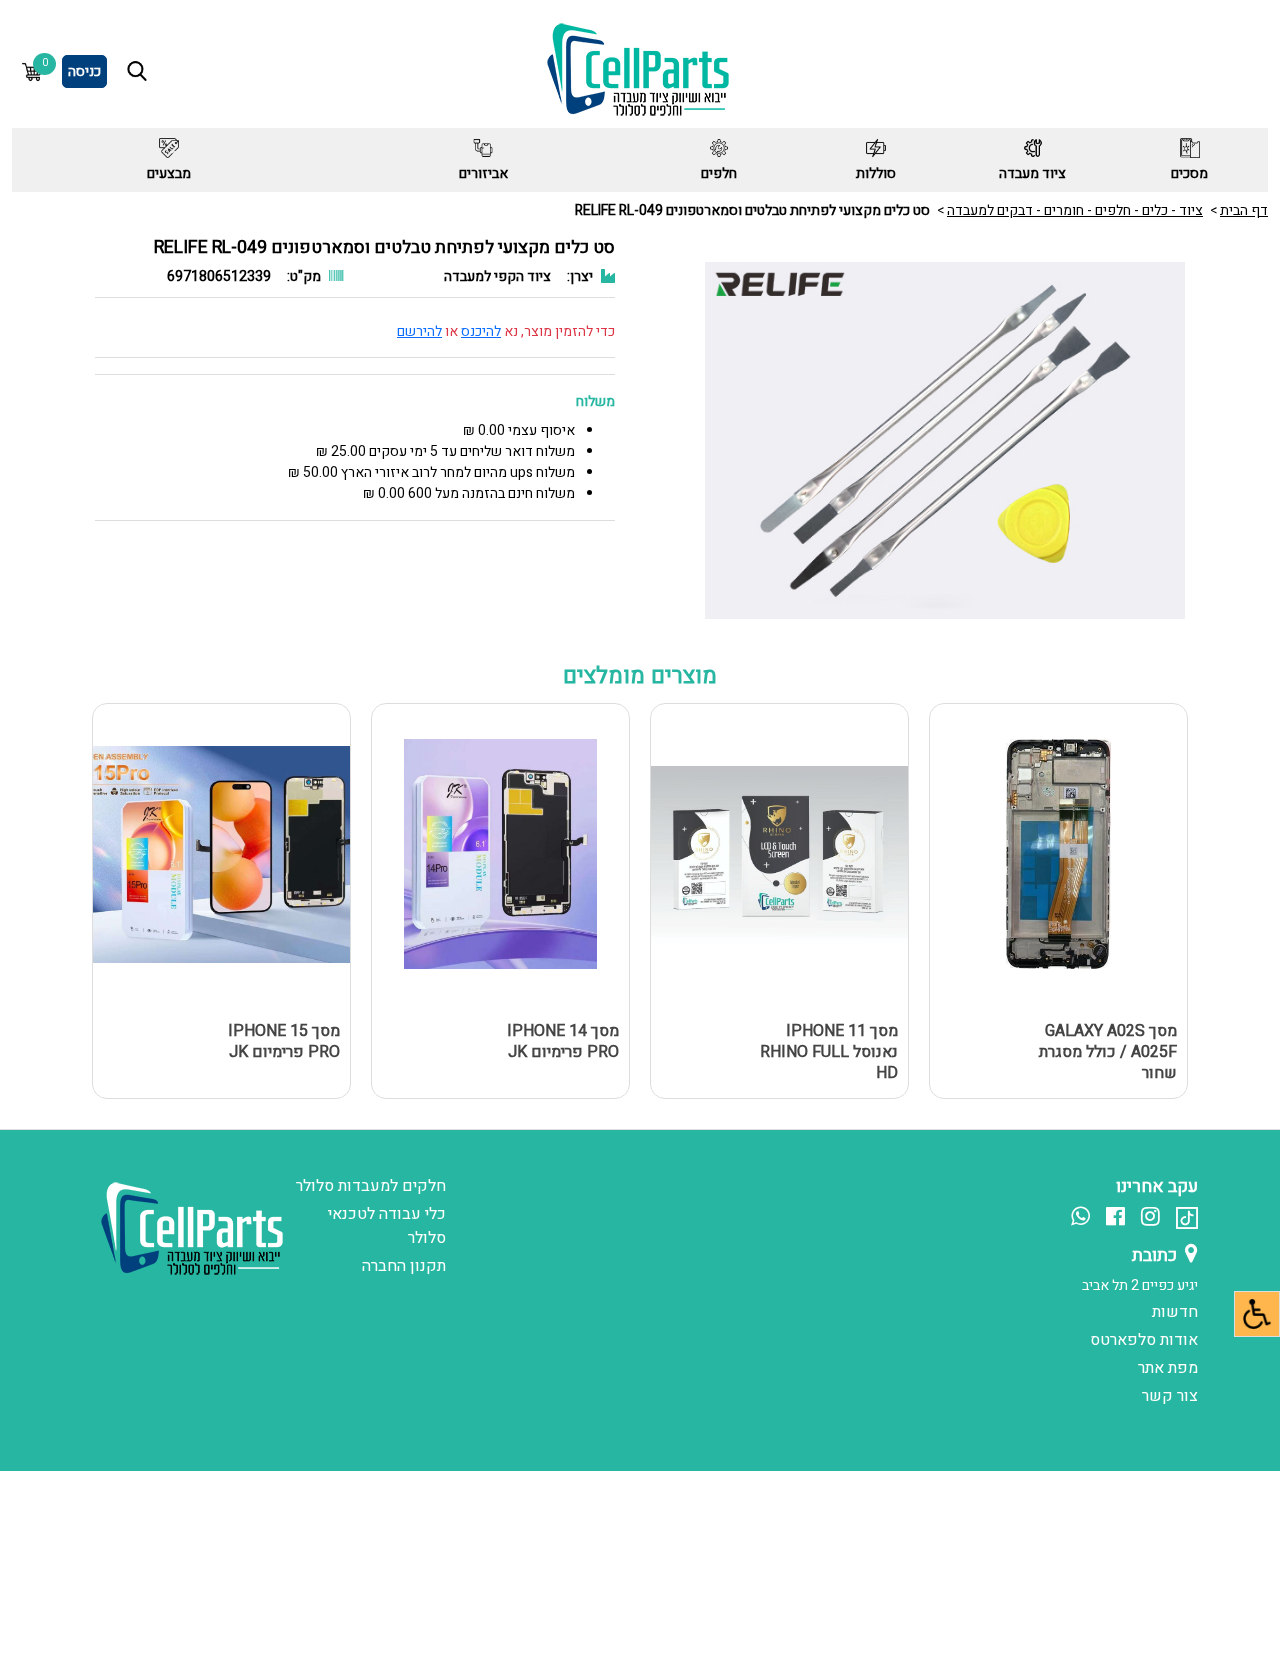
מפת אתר (1168, 1368)
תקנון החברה (404, 1266)
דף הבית (1244, 210)
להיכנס (481, 331)
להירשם (419, 331)
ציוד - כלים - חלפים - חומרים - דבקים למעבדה (1075, 210)
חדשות (1175, 1312)
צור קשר (1170, 1396)
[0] (32, 71)
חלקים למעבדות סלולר (371, 1186)
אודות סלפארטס (1144, 1340)
